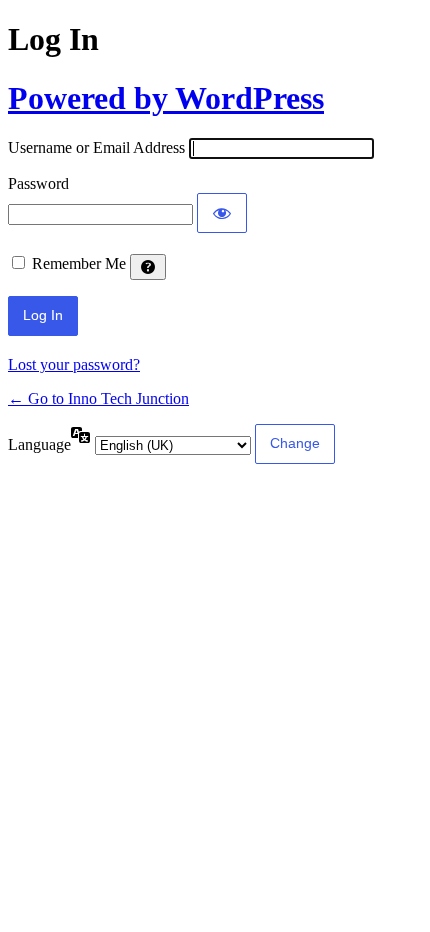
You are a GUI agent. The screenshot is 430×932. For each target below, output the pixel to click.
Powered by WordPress (166, 98)
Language (39, 444)
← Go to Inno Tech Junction (98, 398)
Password (38, 183)
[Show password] (222, 213)
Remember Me (79, 263)
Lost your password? (74, 364)
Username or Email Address (96, 147)
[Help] (148, 267)
